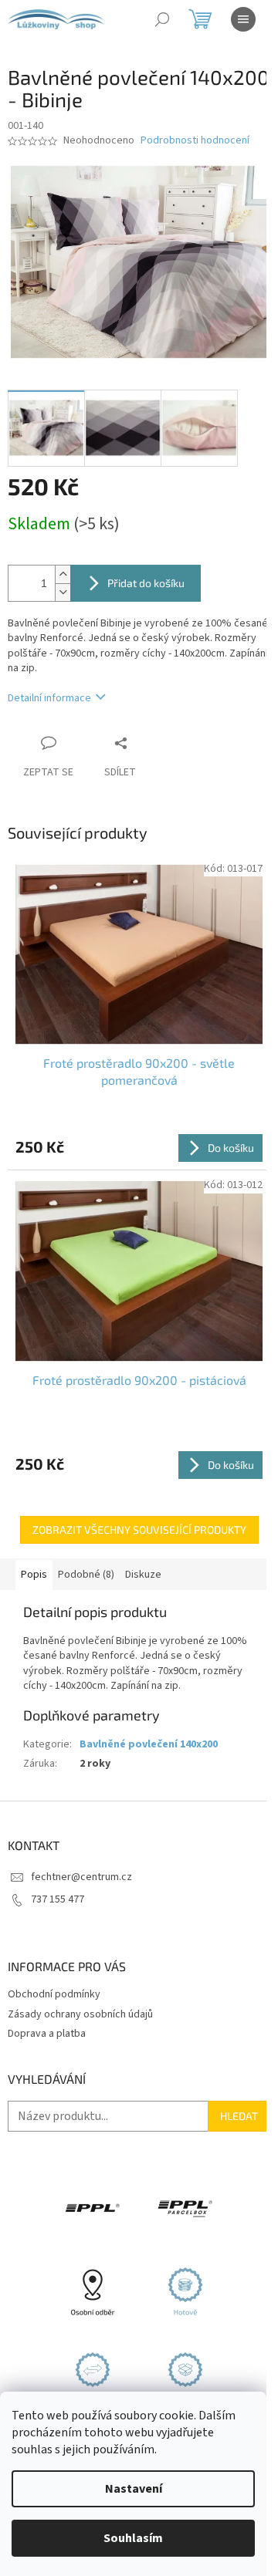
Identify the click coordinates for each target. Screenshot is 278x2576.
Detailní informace (49, 689)
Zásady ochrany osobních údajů (80, 1988)
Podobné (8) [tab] (86, 1548)
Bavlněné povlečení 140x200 (149, 1718)
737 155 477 (58, 1873)
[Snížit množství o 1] (63, 584)
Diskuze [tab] (143, 1548)
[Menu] (243, 19)
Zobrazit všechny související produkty (133, 1503)
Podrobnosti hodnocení (195, 141)
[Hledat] (162, 19)
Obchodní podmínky (54, 1968)
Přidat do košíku (146, 574)
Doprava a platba (47, 2007)
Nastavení (134, 2489)
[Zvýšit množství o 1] (63, 566)
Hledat (227, 2090)
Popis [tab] (34, 1548)
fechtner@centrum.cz (81, 1851)
